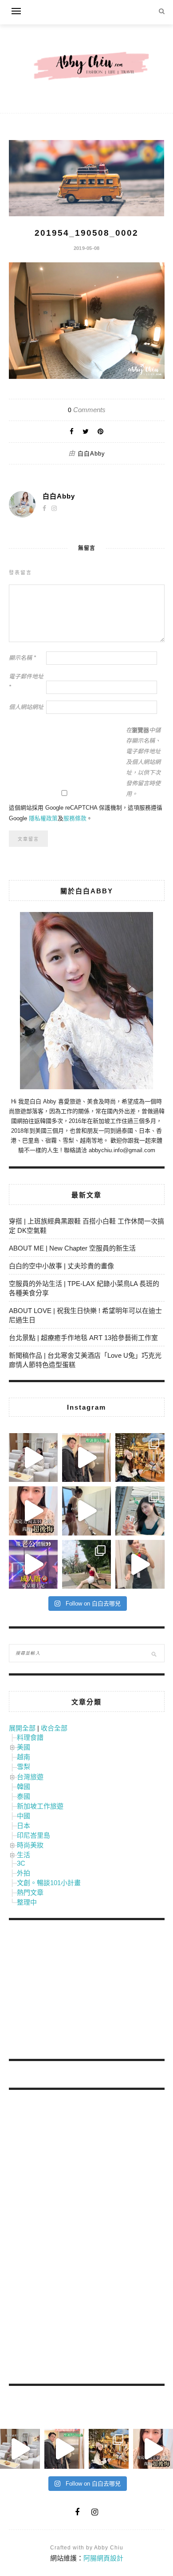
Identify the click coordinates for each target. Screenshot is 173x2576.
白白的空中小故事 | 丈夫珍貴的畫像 (61, 1266)
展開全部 (22, 1728)
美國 (24, 1747)
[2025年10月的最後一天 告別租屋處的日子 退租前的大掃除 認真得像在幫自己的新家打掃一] (86, 1511)
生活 (24, 1855)
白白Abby (91, 454)
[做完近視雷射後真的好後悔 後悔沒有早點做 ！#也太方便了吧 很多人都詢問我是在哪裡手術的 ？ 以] (33, 1511)
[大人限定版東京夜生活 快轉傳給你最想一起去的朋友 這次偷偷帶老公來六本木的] (33, 1564)
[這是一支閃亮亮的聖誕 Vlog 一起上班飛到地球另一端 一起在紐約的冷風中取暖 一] (86, 1458)
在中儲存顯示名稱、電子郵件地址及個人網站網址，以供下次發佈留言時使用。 (143, 762)
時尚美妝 (30, 1845)
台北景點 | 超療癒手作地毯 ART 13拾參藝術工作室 (83, 1338)
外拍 (24, 1873)
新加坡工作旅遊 (40, 1806)
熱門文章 (30, 1892)
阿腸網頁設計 (103, 2558)
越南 (24, 1757)
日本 (24, 1826)
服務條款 (75, 818)
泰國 (24, 1796)
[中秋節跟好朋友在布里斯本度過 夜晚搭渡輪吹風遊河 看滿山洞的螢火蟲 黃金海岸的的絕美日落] (140, 1564)
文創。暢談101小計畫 (49, 1883)
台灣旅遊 (30, 1777)
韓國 (24, 1787)
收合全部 (54, 1728)
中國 (24, 1816)
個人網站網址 (26, 707)
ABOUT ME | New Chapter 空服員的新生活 (72, 1248)
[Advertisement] (75, 1991)
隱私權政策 (43, 818)
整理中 (27, 1902)
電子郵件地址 (26, 682)
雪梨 (24, 1767)
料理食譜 (30, 1737)
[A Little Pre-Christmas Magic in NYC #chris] (140, 1458)
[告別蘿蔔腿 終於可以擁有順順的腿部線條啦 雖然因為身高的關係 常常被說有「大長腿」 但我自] (86, 1564)
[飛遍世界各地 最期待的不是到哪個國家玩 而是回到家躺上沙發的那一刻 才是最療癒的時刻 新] (33, 1458)
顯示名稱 (22, 658)
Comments (87, 410)
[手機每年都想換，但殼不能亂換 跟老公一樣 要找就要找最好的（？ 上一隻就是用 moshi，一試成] (140, 1511)
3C (21, 1863)
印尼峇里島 (33, 1835)
